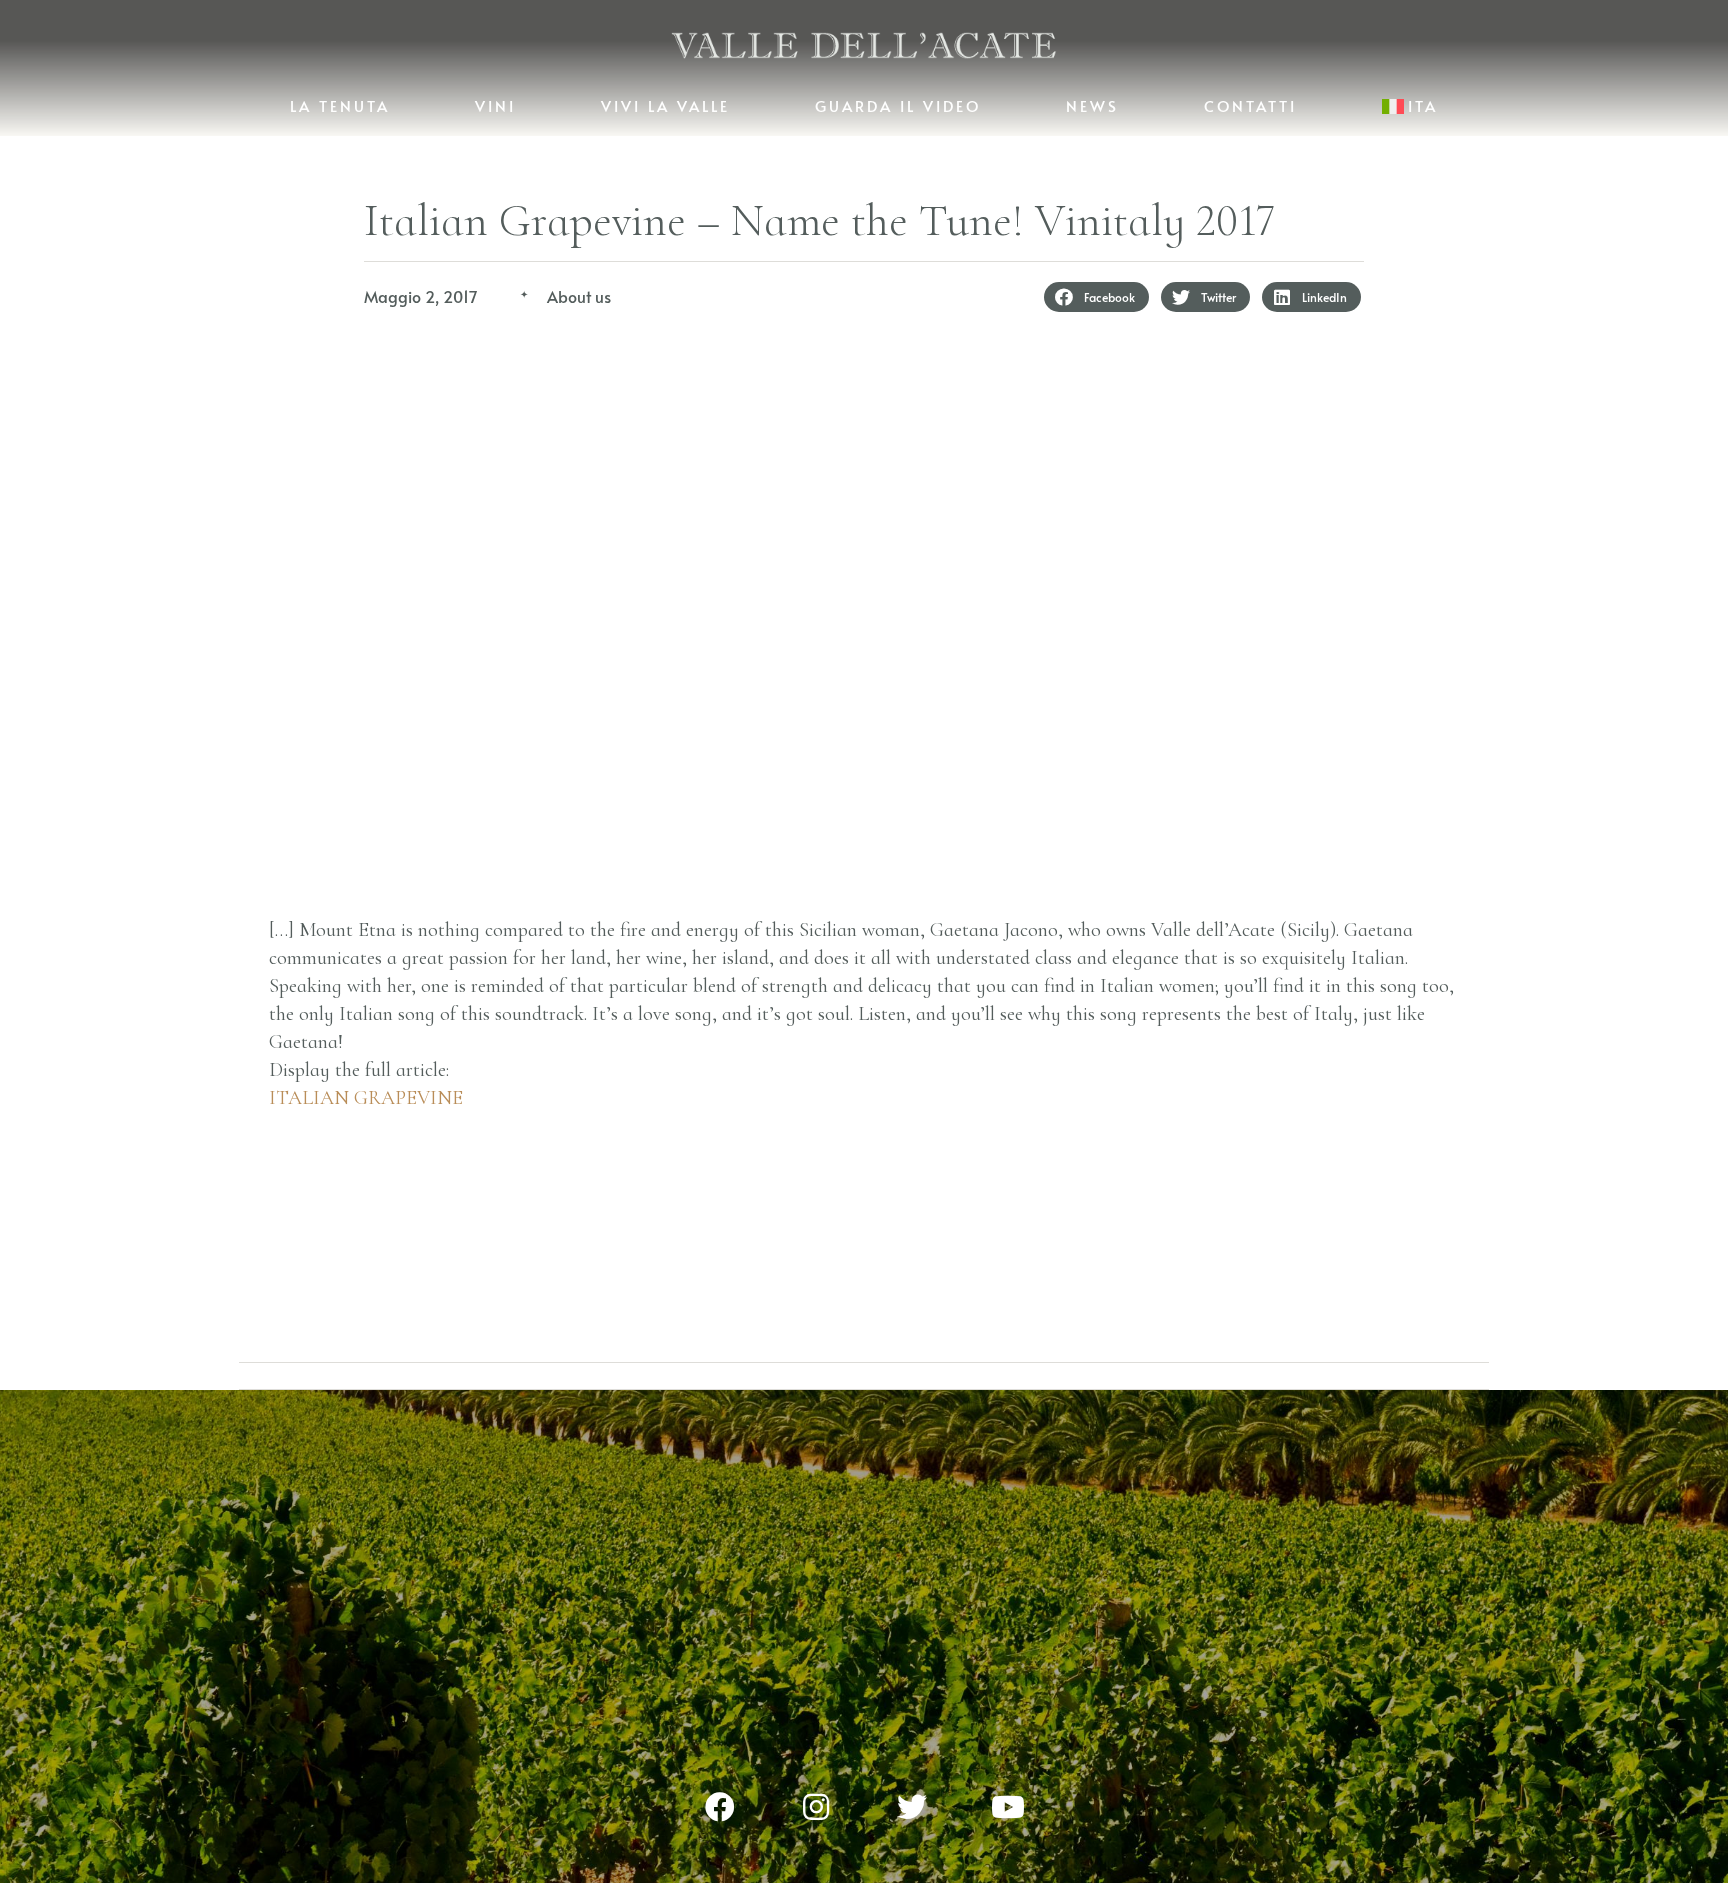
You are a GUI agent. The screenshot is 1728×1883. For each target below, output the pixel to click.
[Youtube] (1008, 1807)
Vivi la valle (665, 105)
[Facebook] (720, 1807)
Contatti (1250, 105)
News (1092, 105)
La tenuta (340, 105)
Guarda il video (898, 105)
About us (579, 296)
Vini (495, 105)
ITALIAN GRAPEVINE (366, 1098)
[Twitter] (912, 1807)
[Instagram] (816, 1807)
